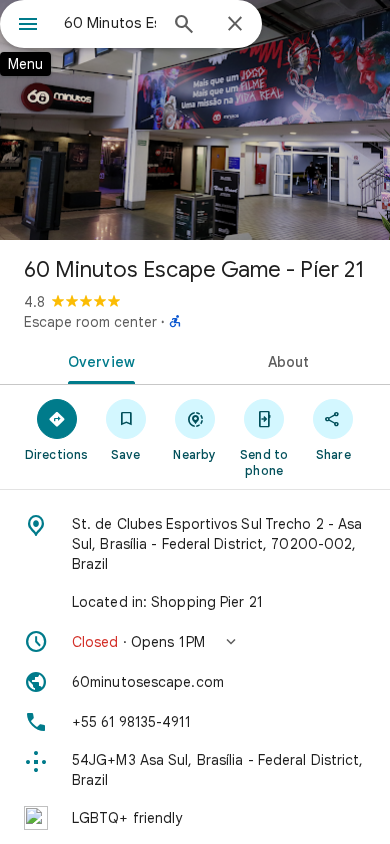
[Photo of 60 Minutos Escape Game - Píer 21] (195, 120)
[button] (195, 642)
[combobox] (110, 23)
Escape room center (90, 322)
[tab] (97, 360)
